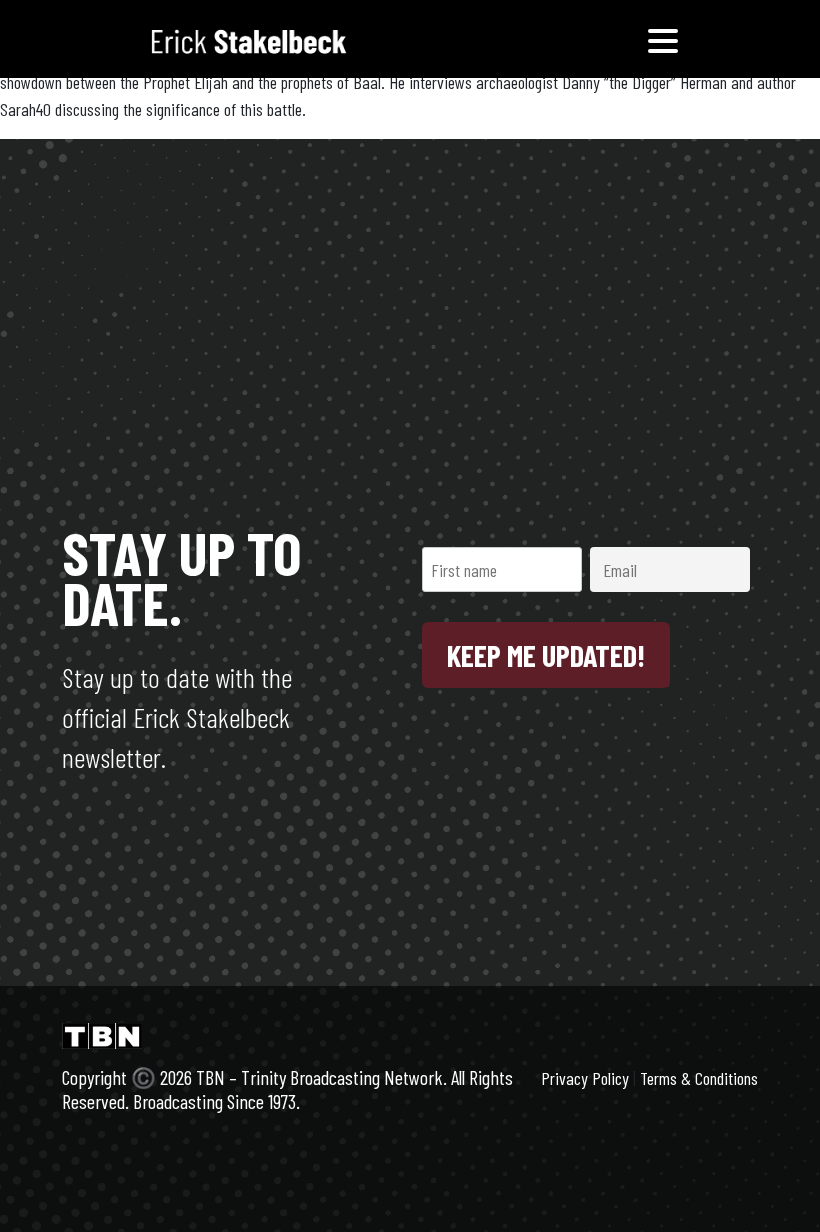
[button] (663, 39)
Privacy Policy (585, 1078)
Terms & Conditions (699, 1078)
